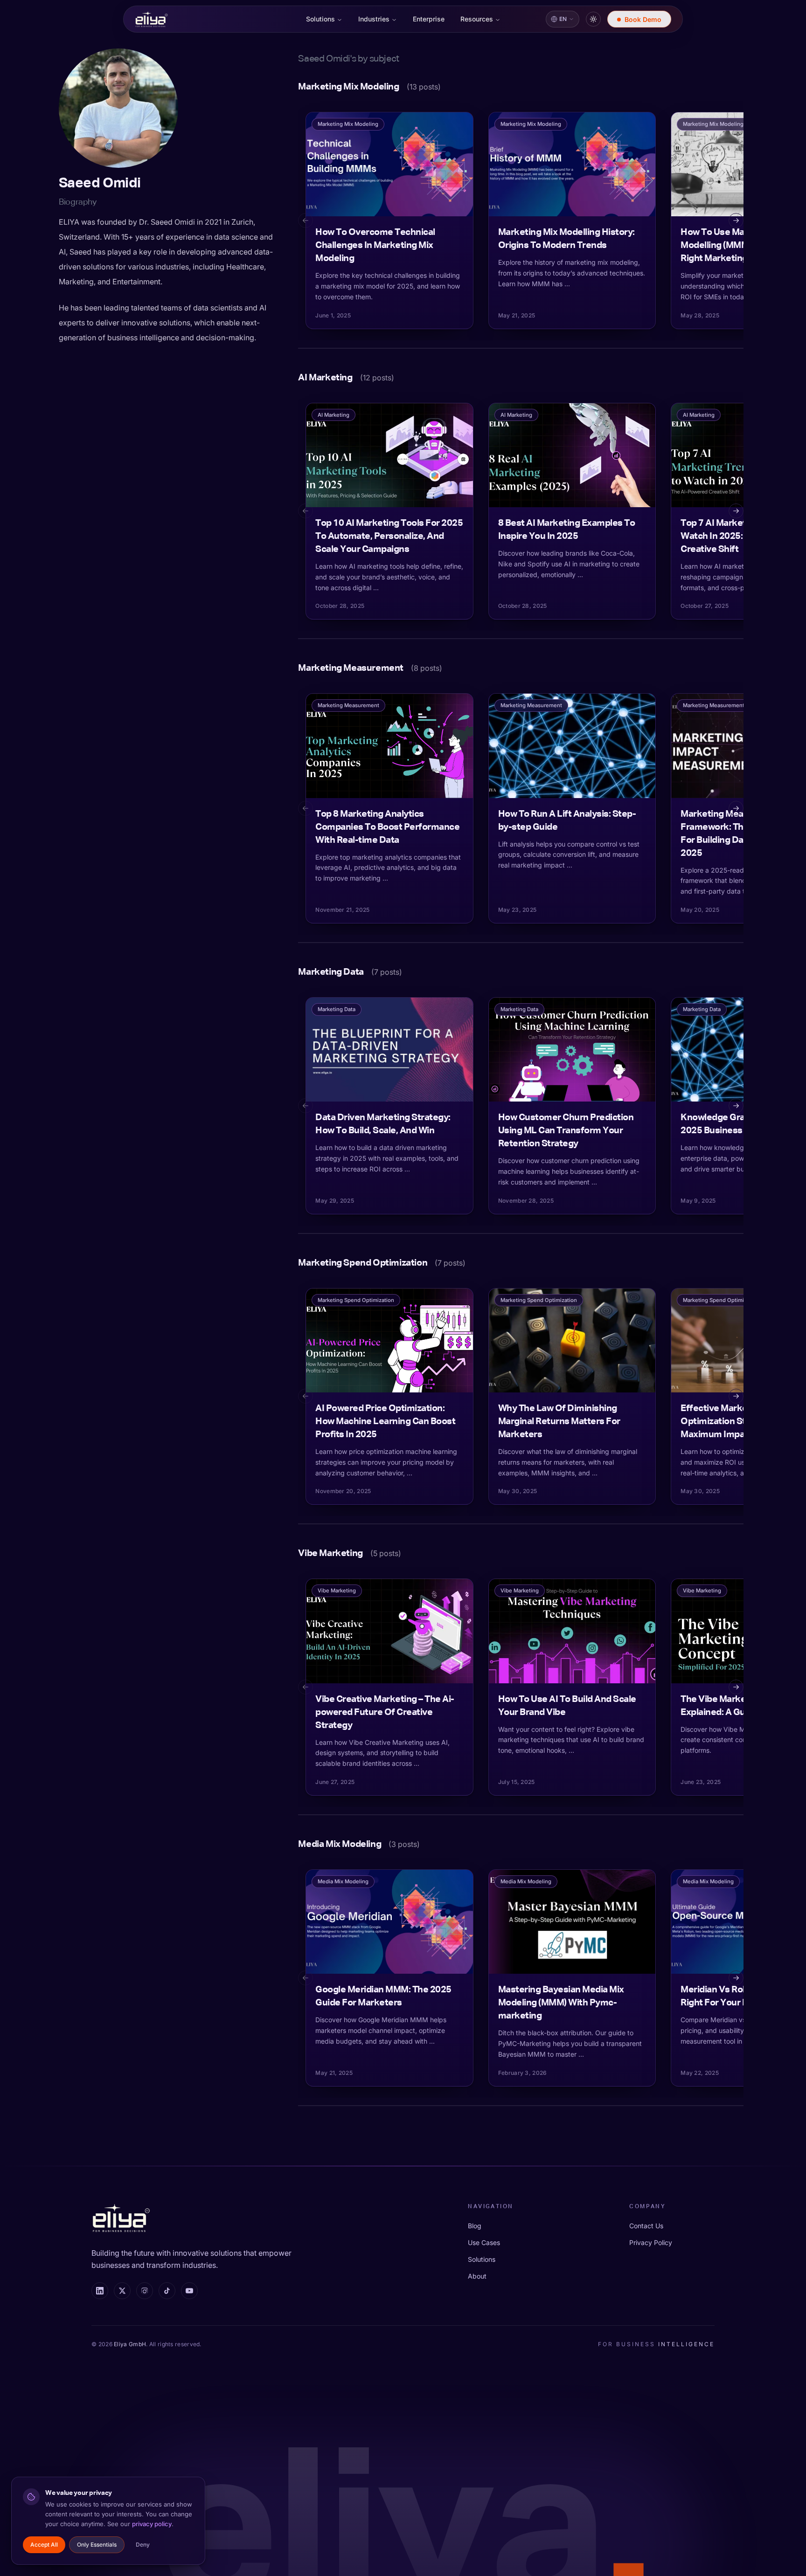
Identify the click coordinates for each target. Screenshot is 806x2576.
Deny (143, 2545)
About (477, 2276)
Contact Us (646, 2226)
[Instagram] (145, 2291)
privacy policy (152, 2524)
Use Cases (484, 2242)
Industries (374, 19)
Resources (477, 19)
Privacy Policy (651, 2242)
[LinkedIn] (100, 2291)
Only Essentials (97, 2545)
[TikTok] (167, 2291)
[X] (122, 2291)
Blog (475, 2226)
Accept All (44, 2545)
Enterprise (429, 19)
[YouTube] (189, 2291)
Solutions (320, 19)
